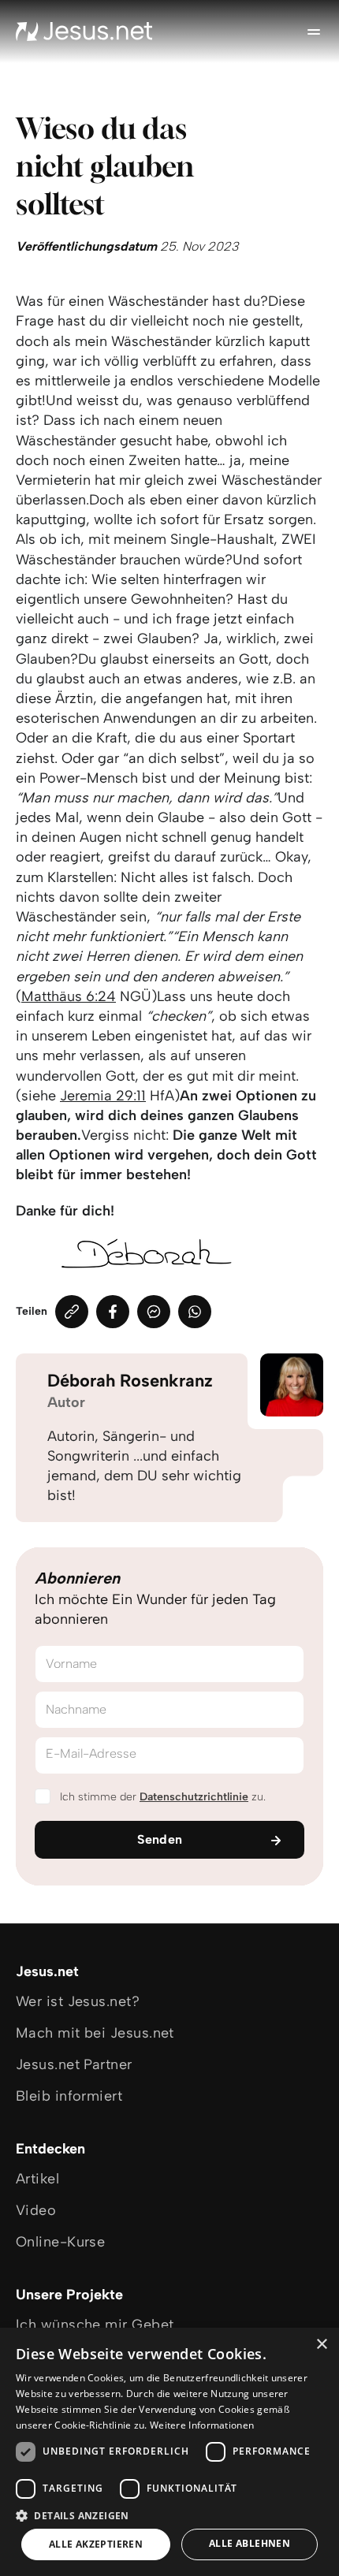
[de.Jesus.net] (84, 32)
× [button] (321, 2345)
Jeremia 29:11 (103, 1096)
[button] (169, 2515)
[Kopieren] (72, 1312)
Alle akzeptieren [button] (96, 2544)
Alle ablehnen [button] (250, 2543)
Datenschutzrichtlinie (194, 1797)
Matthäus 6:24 (69, 996)
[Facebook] (113, 1312)
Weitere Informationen (202, 2425)
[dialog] (169, 2452)
